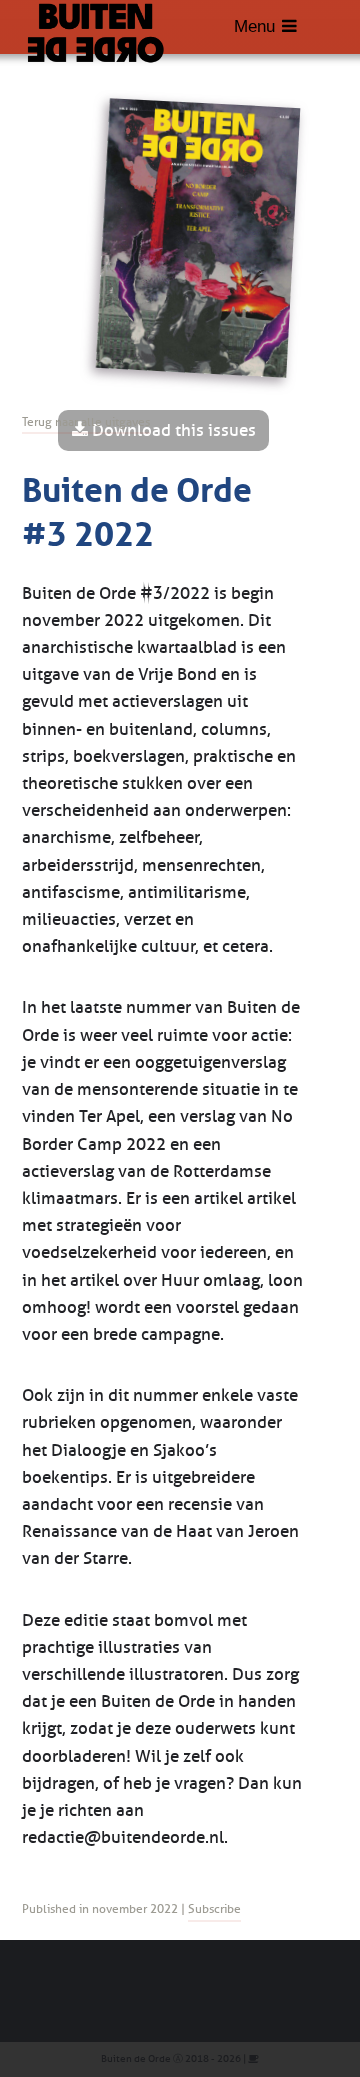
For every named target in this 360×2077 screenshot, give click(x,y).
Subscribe (214, 1909)
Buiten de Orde (136, 2058)
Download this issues (172, 430)
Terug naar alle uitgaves (86, 422)
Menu (254, 26)
